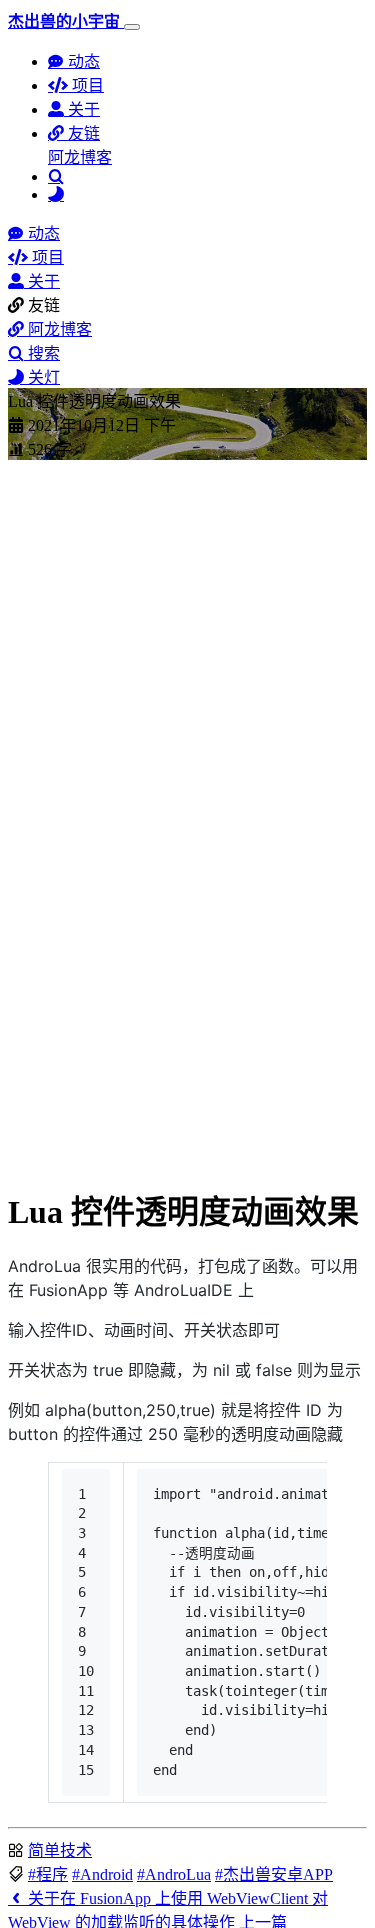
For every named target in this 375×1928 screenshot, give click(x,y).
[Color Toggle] (56, 194)
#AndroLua (174, 1874)
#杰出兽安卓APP (274, 1874)
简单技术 (60, 1850)
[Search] (56, 176)
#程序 (48, 1874)
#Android (102, 1874)
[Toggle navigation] (132, 27)
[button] (74, 133)
